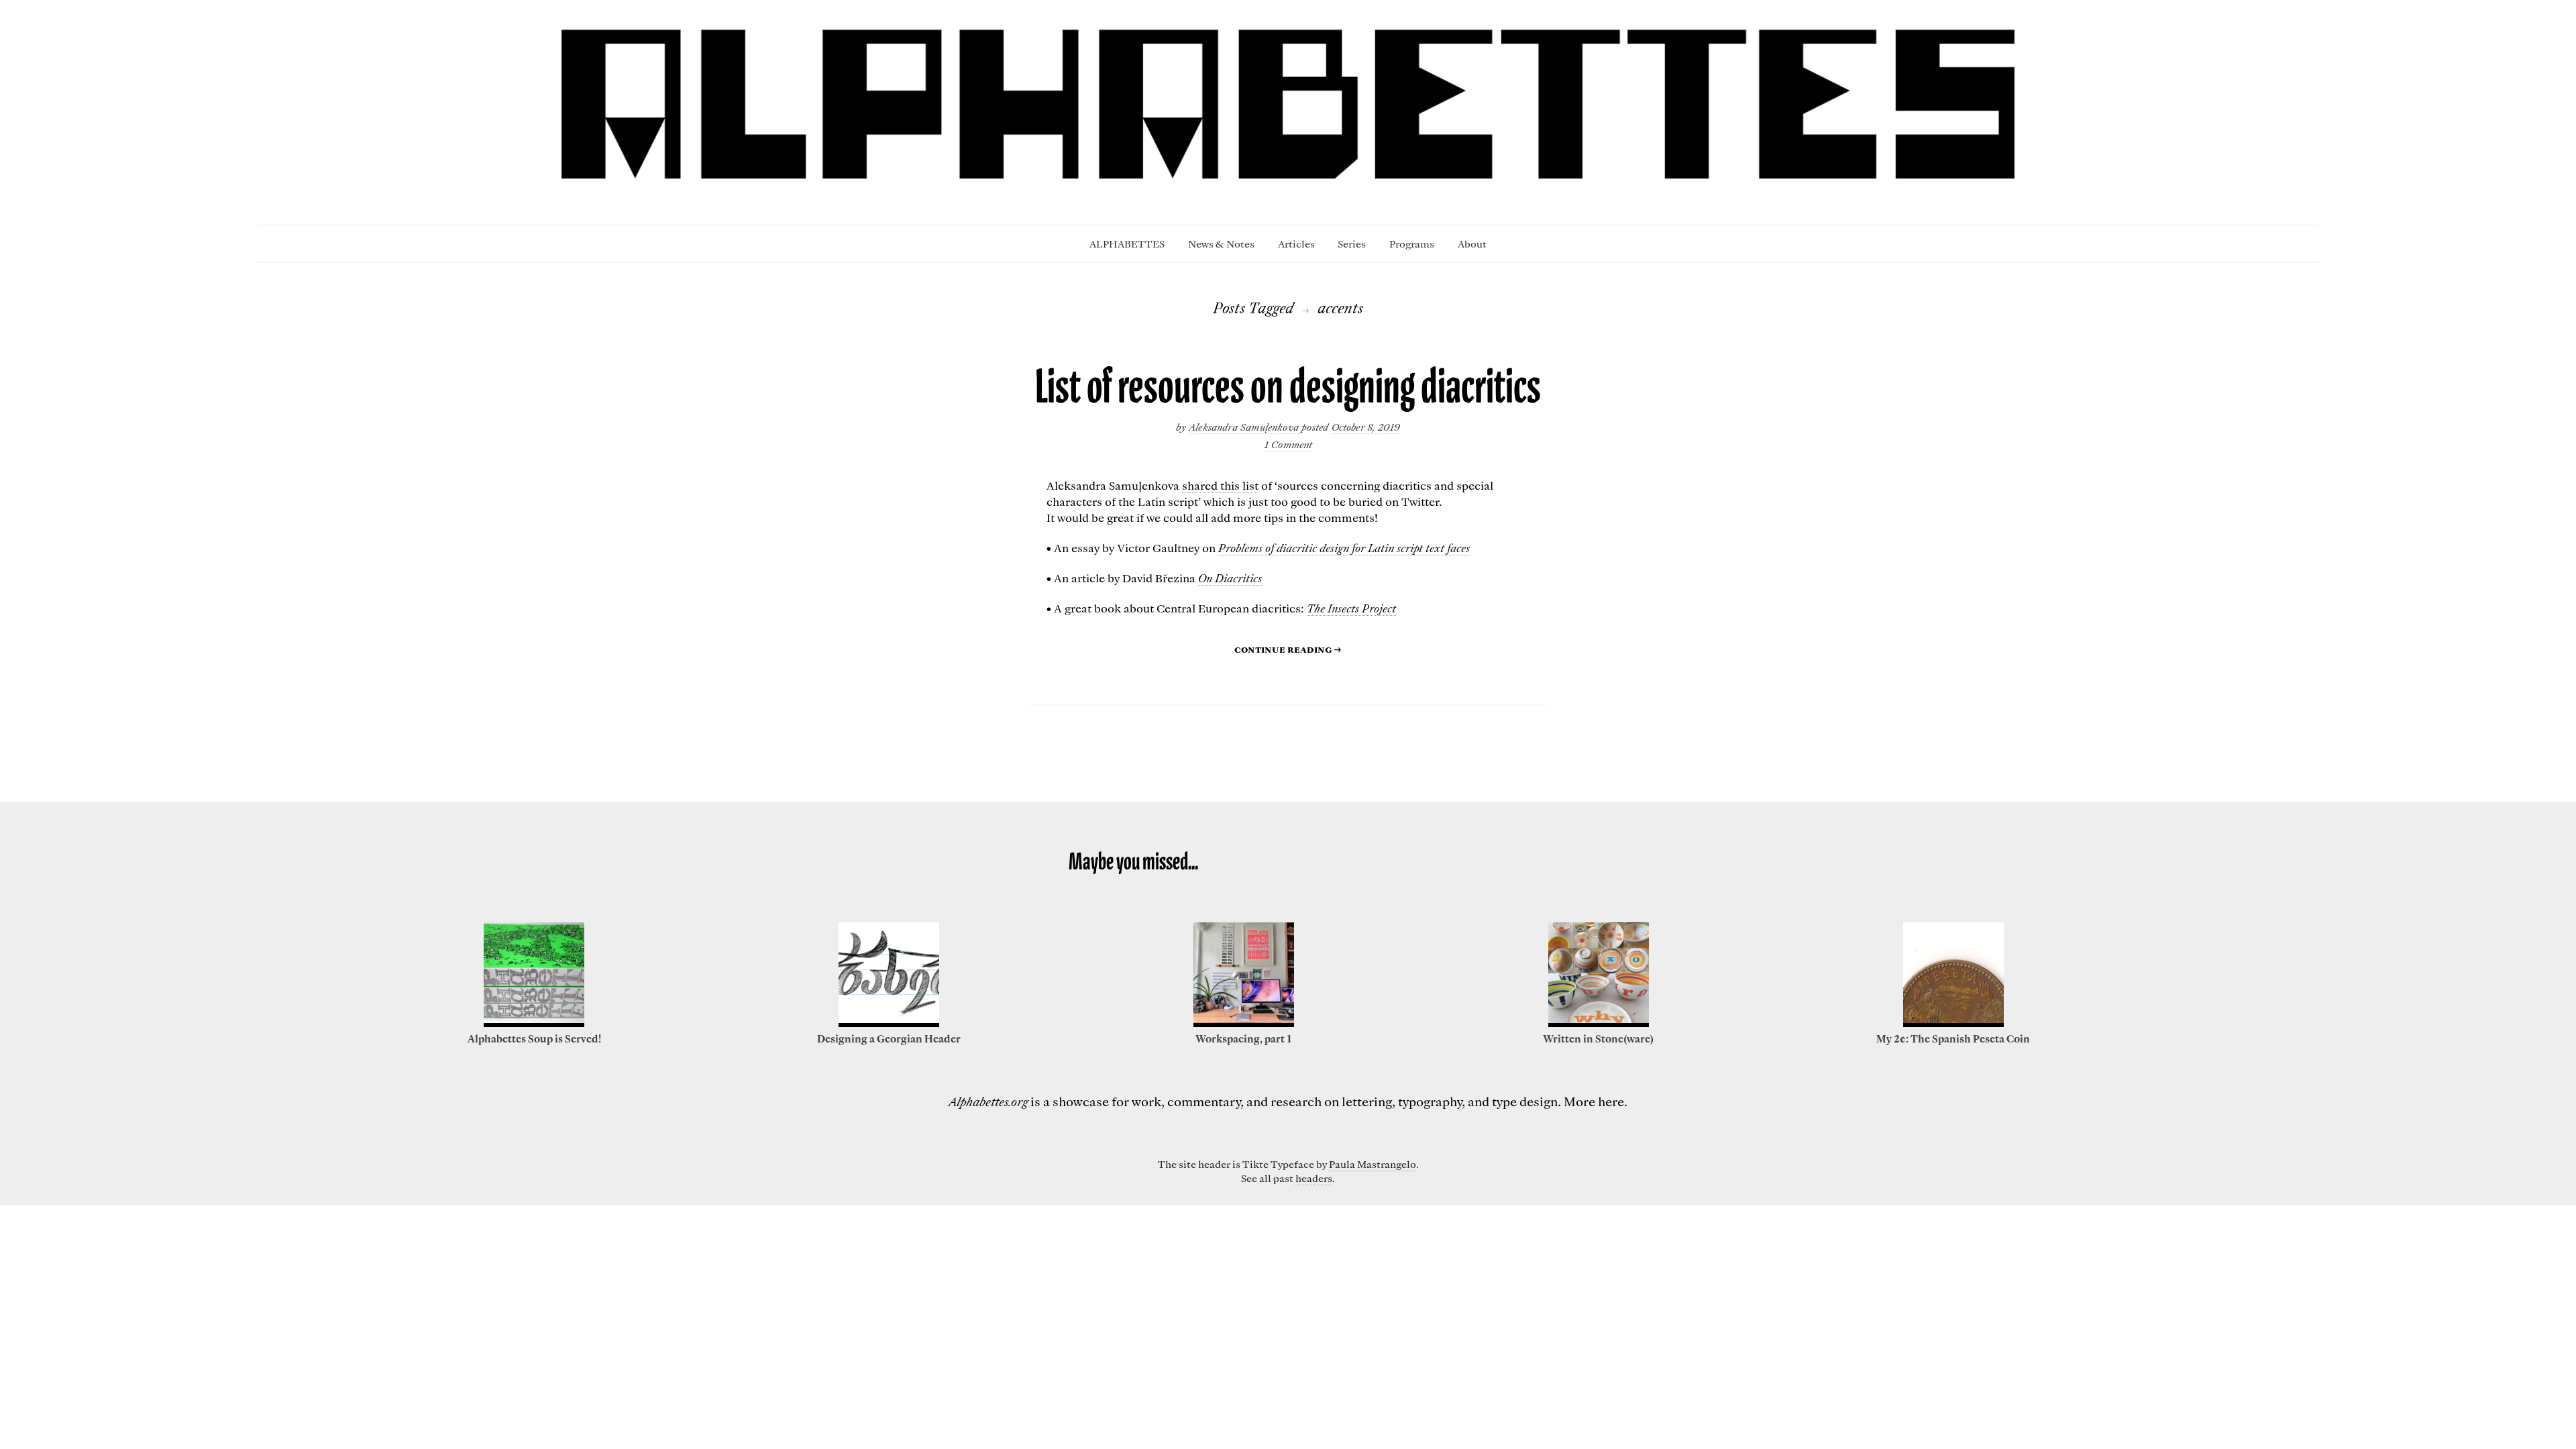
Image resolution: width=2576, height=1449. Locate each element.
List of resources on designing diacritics (1288, 387)
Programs (1412, 244)
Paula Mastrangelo (1373, 1164)
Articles (1296, 244)
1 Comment (1288, 444)
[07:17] (1599, 1023)
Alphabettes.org (988, 1101)
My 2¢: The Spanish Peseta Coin (1953, 1038)
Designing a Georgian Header (889, 1038)
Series (1352, 244)
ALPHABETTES (1127, 244)
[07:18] (1953, 1023)
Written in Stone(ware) (1598, 1038)
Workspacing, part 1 (1243, 1038)
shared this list (1220, 485)
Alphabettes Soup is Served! (534, 1038)
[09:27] (534, 1023)
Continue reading (1288, 649)
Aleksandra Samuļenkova (1245, 427)
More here (1594, 1101)
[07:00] (1244, 1023)
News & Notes (1221, 244)
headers (1314, 1178)
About (1472, 244)
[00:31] (889, 1023)
